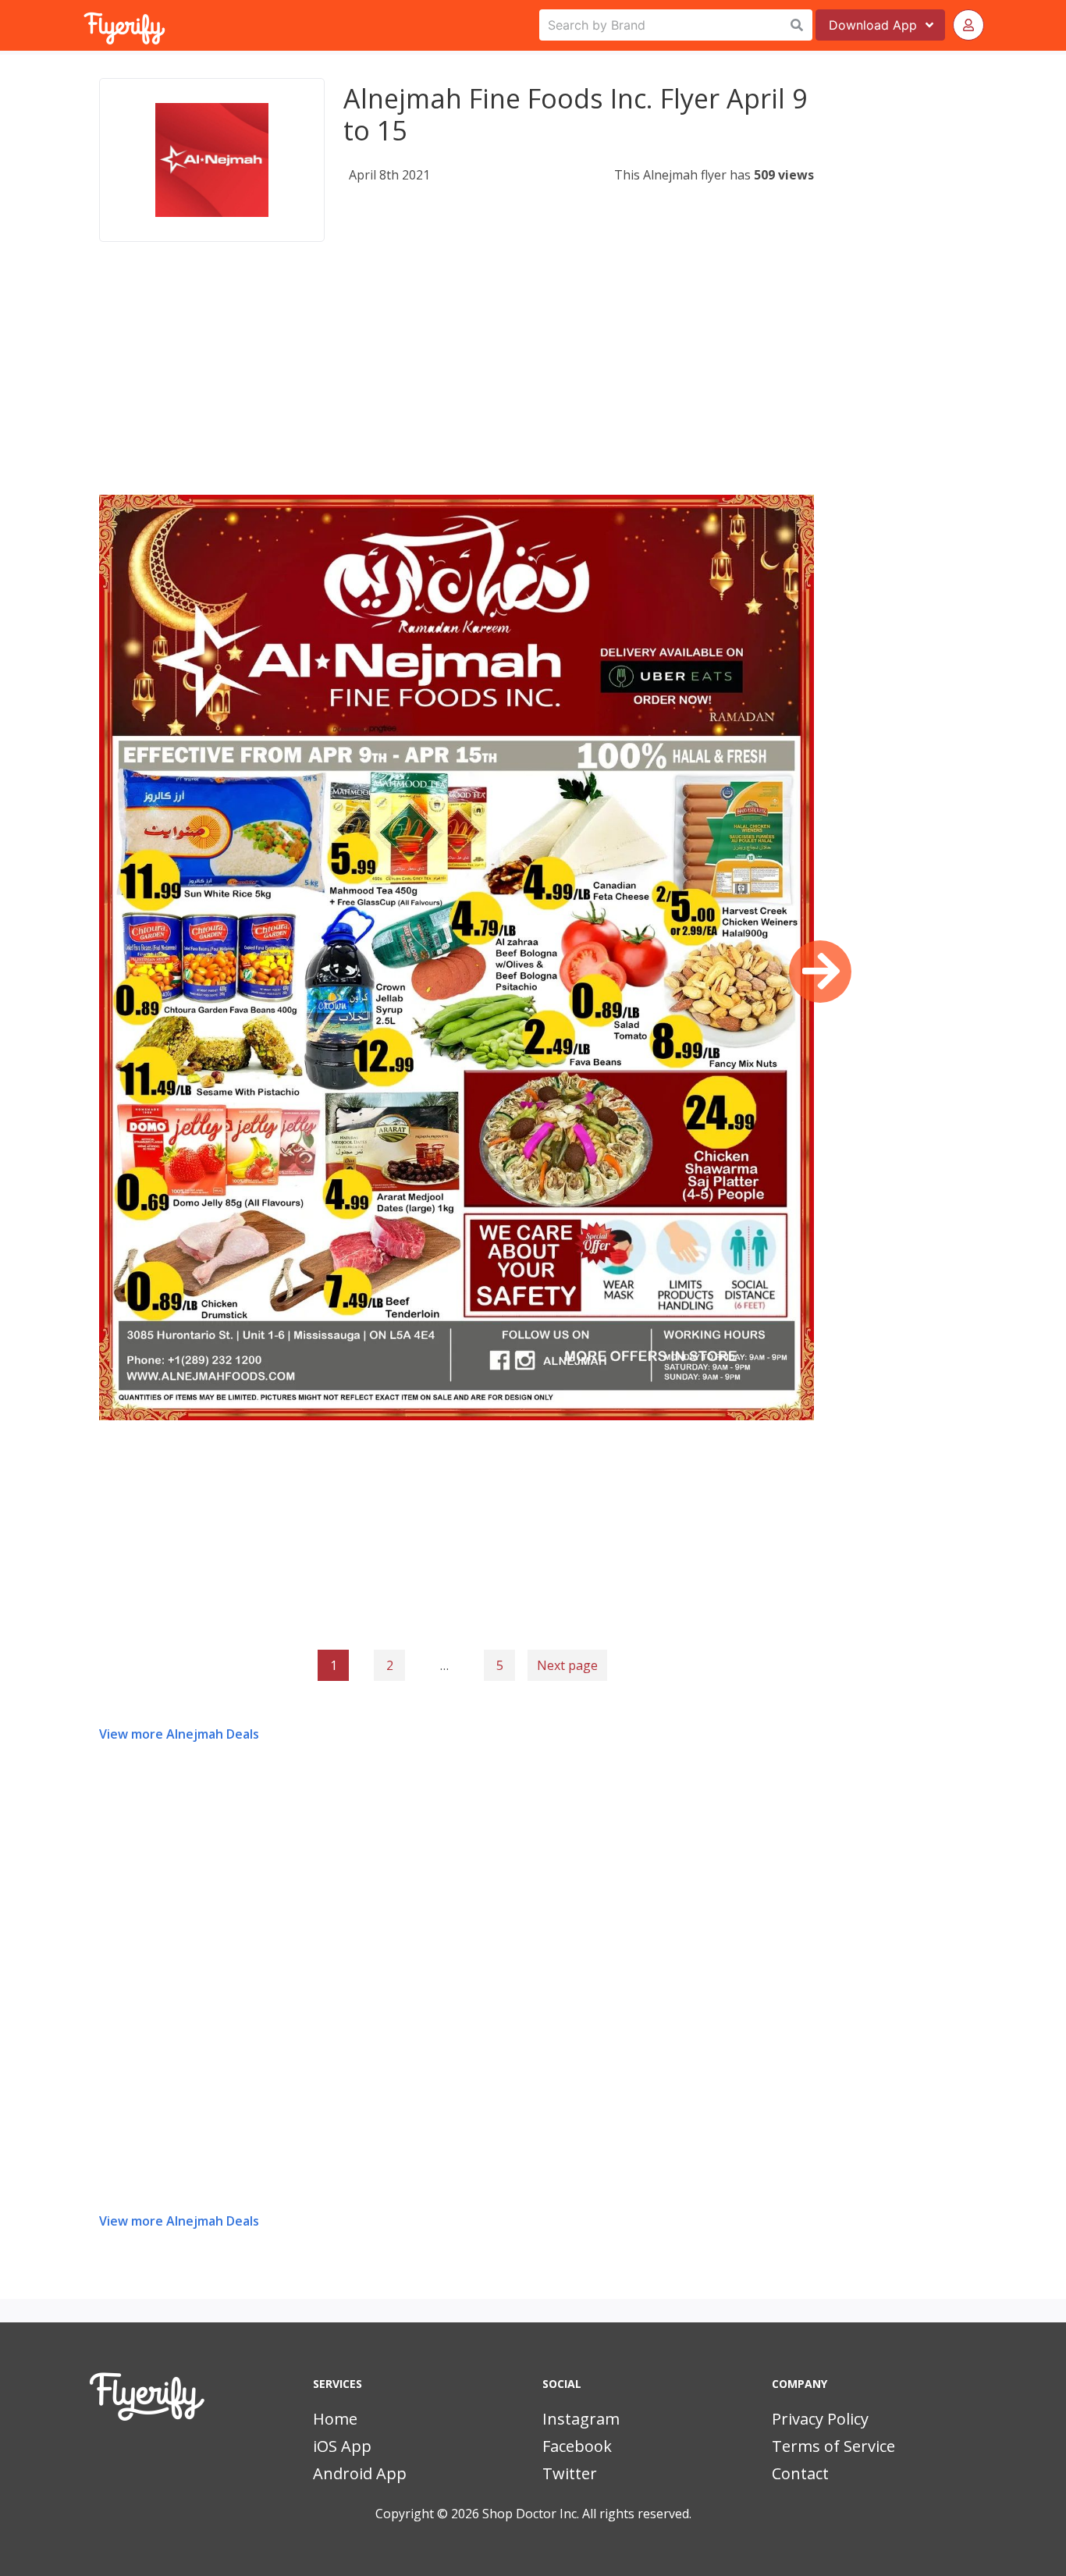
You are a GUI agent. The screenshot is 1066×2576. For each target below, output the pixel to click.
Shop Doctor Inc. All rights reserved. (587, 2514)
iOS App (342, 2446)
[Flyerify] (85, 25)
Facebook (577, 2446)
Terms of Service (833, 2446)
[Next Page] (820, 972)
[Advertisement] (457, 386)
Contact (800, 2473)
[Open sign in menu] (968, 25)
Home (335, 2419)
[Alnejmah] (212, 160)
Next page (567, 1665)
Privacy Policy (820, 2419)
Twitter (570, 2473)
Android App (360, 2473)
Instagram (581, 2419)
